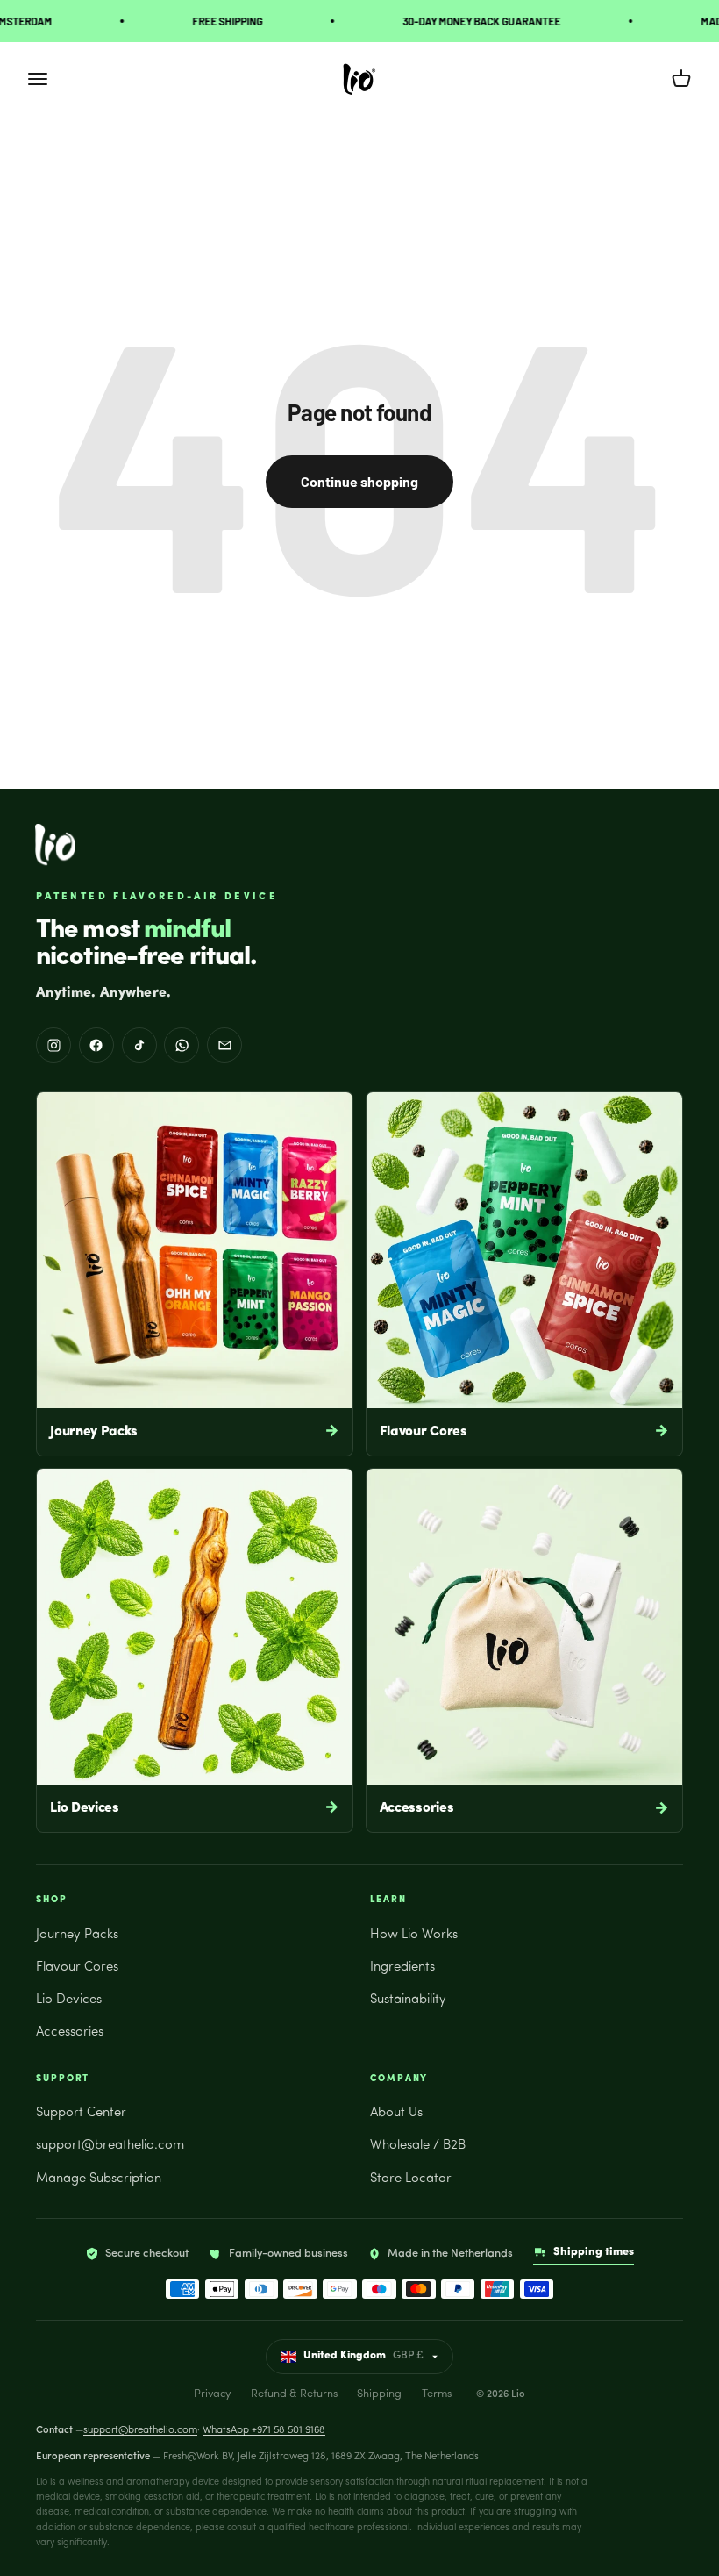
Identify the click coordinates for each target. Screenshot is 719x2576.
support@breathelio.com (110, 2146)
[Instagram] (53, 1045)
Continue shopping (359, 481)
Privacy (212, 2394)
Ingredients (402, 1968)
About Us (396, 2113)
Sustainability (408, 2000)
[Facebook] (96, 1045)
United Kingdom (363, 2356)
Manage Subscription (99, 2179)
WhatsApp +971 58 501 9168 (264, 2430)
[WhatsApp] (182, 1045)
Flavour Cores (77, 1968)
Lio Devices (69, 2000)
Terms (437, 2394)
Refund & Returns (294, 2394)
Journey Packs (77, 1935)
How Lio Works (414, 1935)
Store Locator (411, 2179)
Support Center (81, 2113)
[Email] (224, 1045)
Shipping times (594, 2252)
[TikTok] (139, 1045)
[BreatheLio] (55, 844)
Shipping (379, 2394)
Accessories (70, 2032)
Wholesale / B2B (418, 2146)
